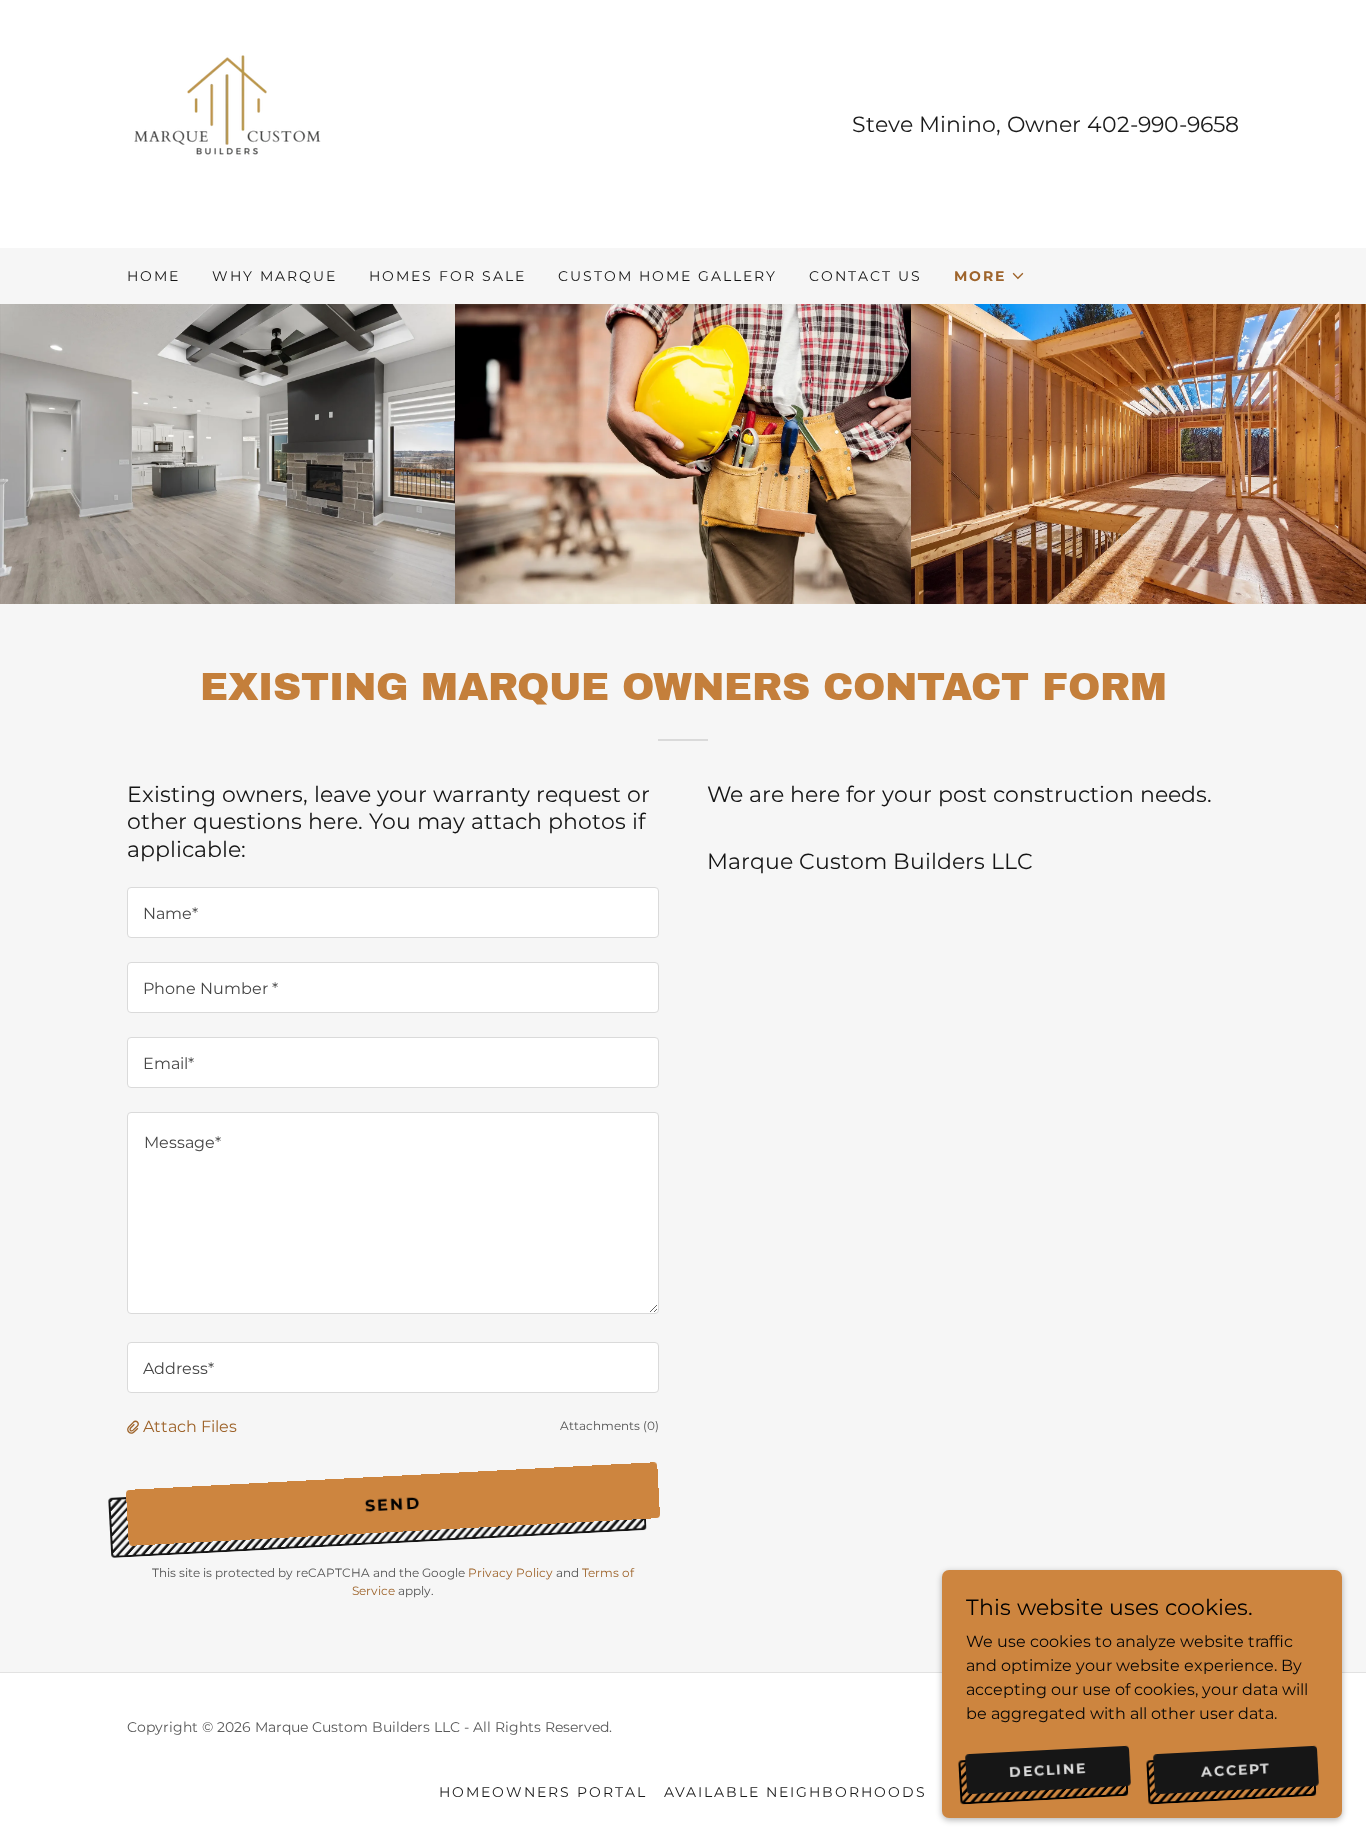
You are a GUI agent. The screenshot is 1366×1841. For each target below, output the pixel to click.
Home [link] (153, 276)
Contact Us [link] (865, 276)
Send (392, 1504)
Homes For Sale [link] (447, 276)
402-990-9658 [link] (1163, 124)
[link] (227, 122)
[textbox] (393, 912)
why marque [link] (274, 276)
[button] (990, 276)
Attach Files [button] (190, 1426)
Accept (1236, 1769)
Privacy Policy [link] (510, 1572)
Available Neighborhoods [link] (795, 1792)
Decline (1048, 1769)
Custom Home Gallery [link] (667, 276)
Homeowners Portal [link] (543, 1792)
